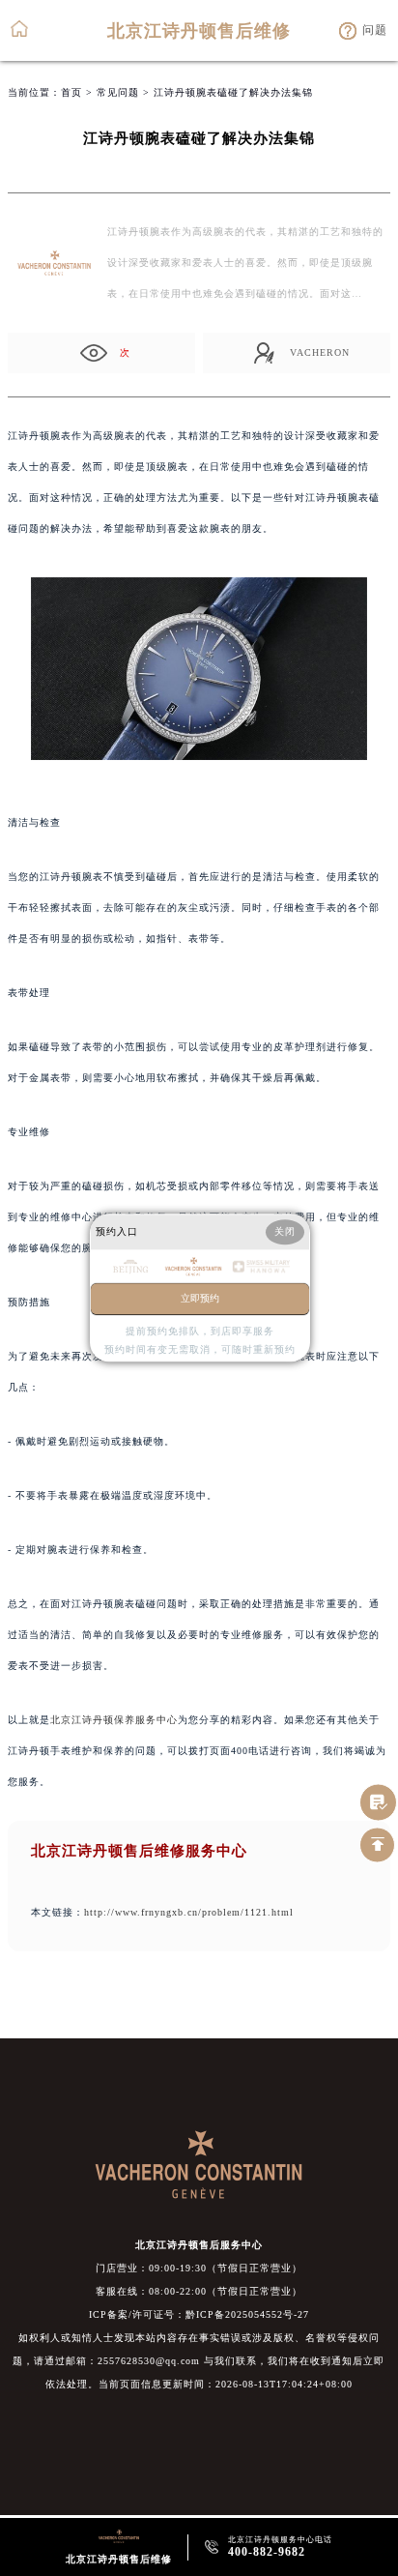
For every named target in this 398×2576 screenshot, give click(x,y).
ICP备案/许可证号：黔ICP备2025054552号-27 (199, 2314)
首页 (71, 92)
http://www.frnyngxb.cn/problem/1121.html (189, 1912)
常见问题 (118, 92)
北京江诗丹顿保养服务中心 (114, 1720)
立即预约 (200, 1299)
